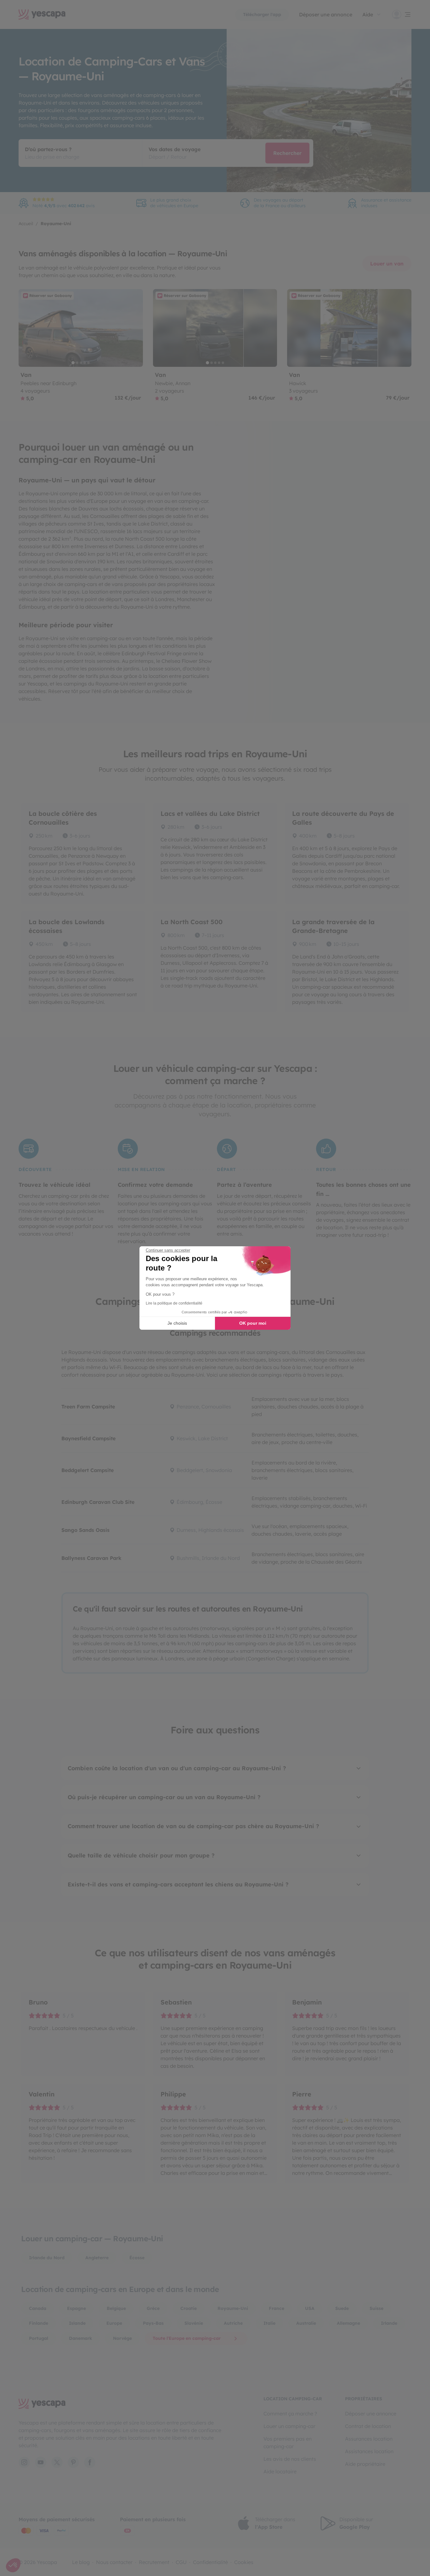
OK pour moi (253, 1323)
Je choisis (177, 1323)
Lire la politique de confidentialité (174, 1303)
